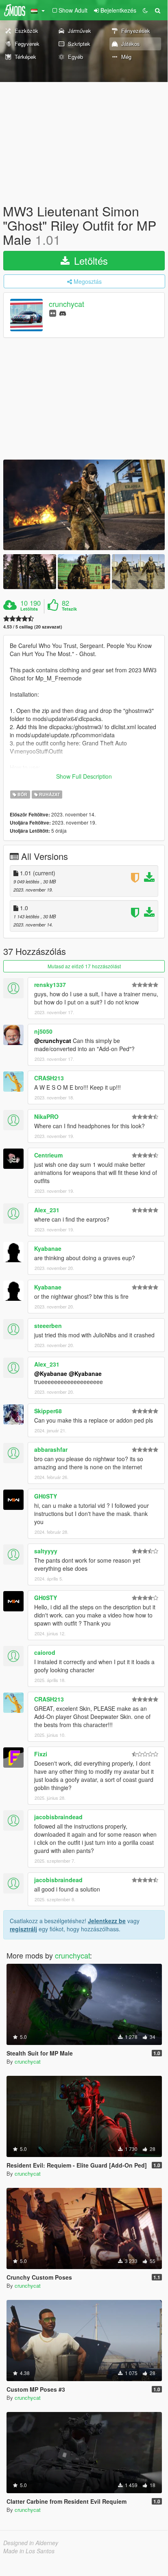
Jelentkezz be (107, 1921)
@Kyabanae (51, 1373)
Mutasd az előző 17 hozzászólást (84, 966)
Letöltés (89, 260)
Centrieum (48, 1155)
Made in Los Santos (29, 2551)
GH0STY (46, 1496)
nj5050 (43, 1031)
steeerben (48, 1326)
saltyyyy (46, 1551)
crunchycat (67, 304)
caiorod (45, 1652)
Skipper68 (48, 1411)
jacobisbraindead (58, 1817)
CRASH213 (49, 1078)
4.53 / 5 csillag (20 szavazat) (33, 627)
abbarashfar (51, 1449)
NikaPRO (46, 1116)
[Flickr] (53, 313)
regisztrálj (23, 1929)
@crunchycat (53, 1041)
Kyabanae (48, 1248)
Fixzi (41, 1754)
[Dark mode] (145, 10)
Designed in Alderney (31, 2543)
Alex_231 (47, 1210)
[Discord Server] (63, 313)
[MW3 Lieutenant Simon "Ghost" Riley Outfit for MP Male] (84, 505)
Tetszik (69, 609)
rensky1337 (50, 985)
